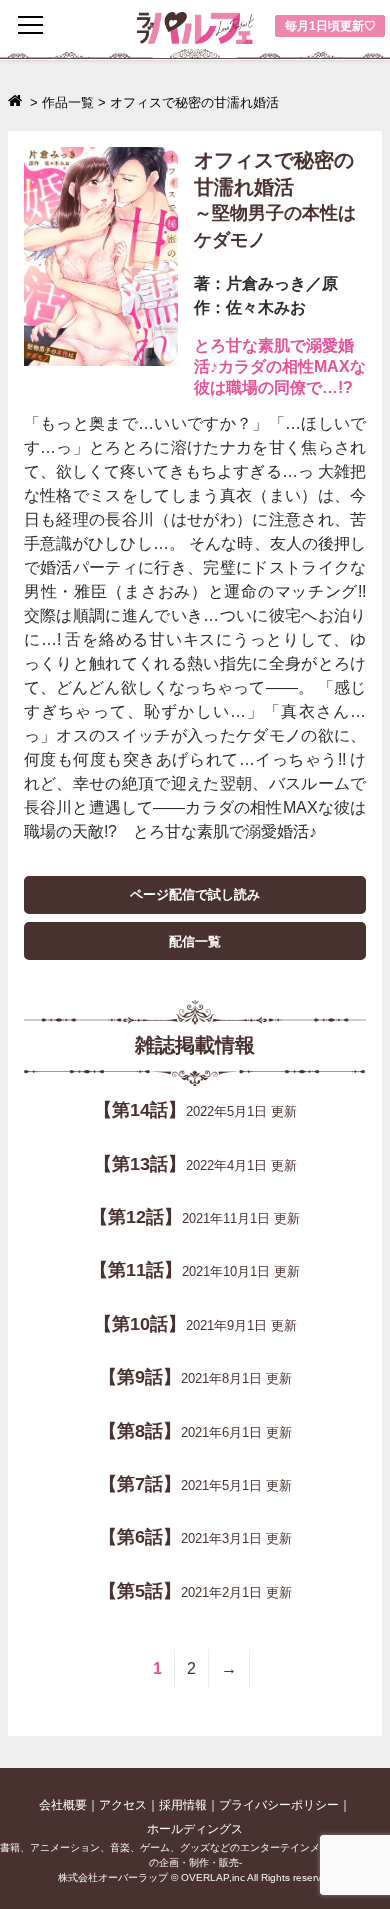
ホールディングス (195, 1829)
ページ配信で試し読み (195, 894)
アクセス (123, 1805)
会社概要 (63, 1805)
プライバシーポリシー (279, 1805)
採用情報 (183, 1805)
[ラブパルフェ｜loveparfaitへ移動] (17, 102)
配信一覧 (195, 941)
